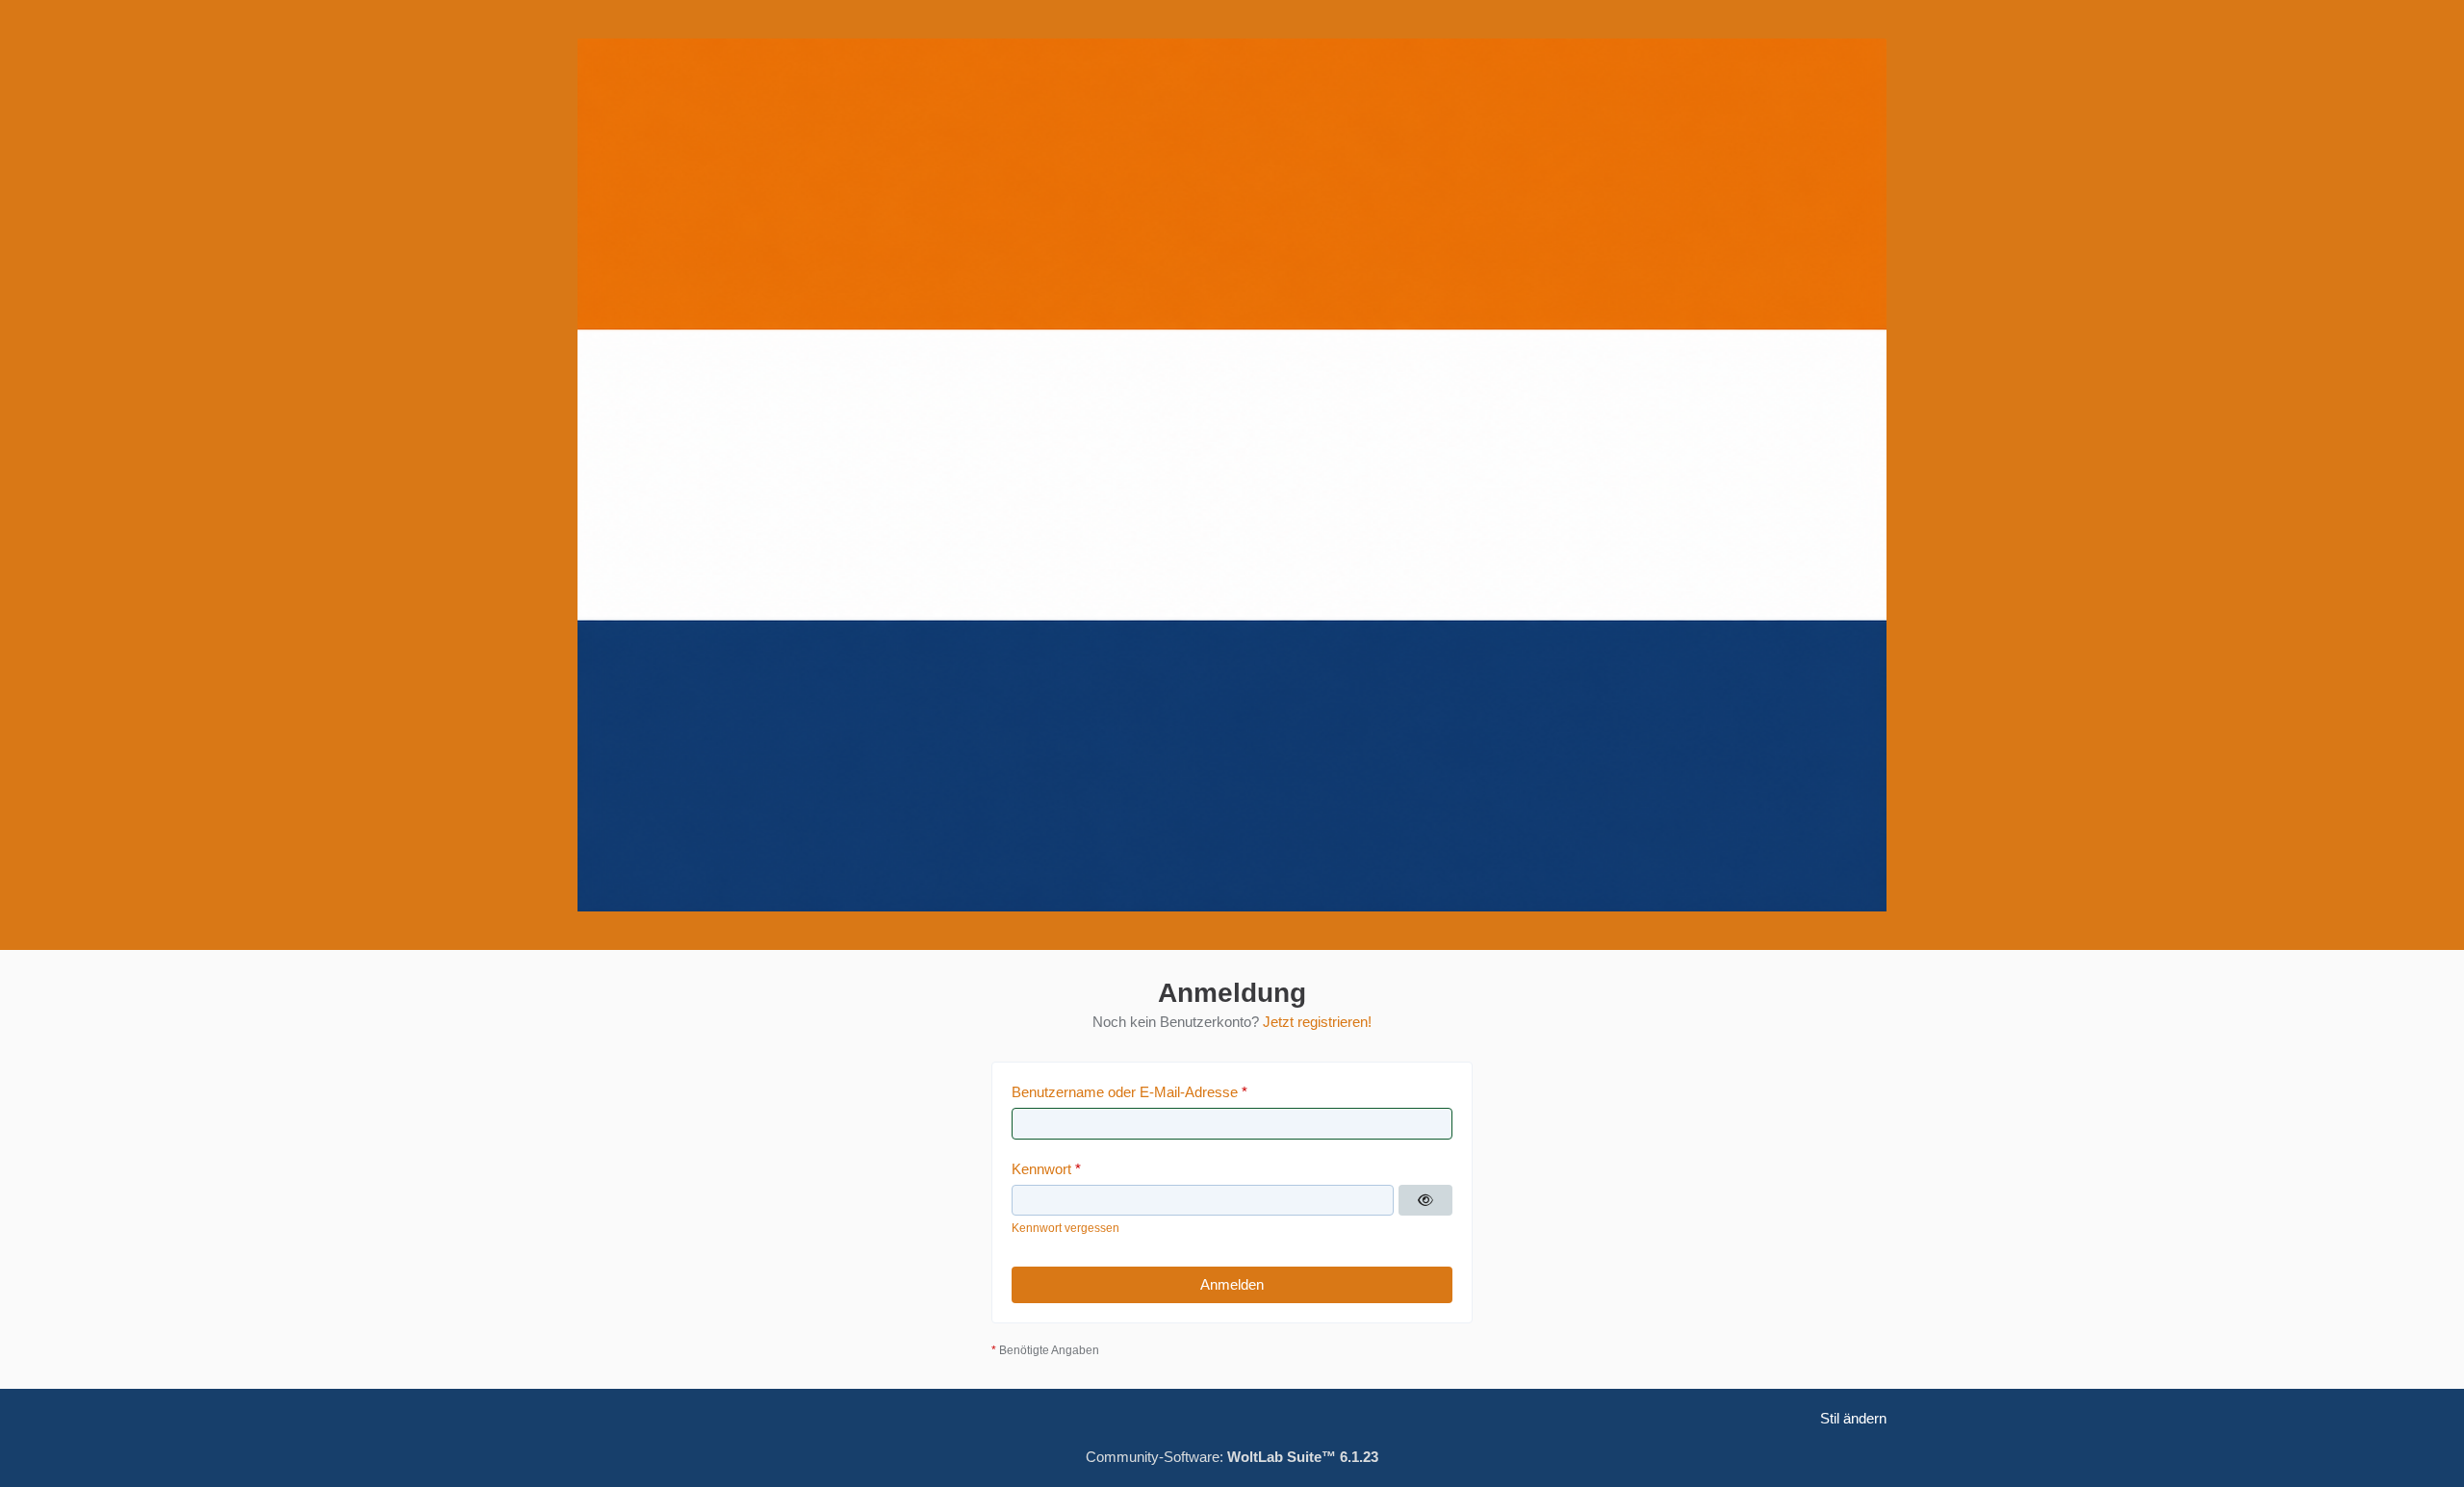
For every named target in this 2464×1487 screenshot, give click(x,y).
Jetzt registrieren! (1317, 1022)
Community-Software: (1232, 1457)
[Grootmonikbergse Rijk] (1232, 475)
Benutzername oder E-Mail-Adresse (1125, 1092)
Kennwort (1041, 1169)
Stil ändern (1853, 1418)
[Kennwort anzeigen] (1425, 1200)
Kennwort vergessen (1065, 1228)
